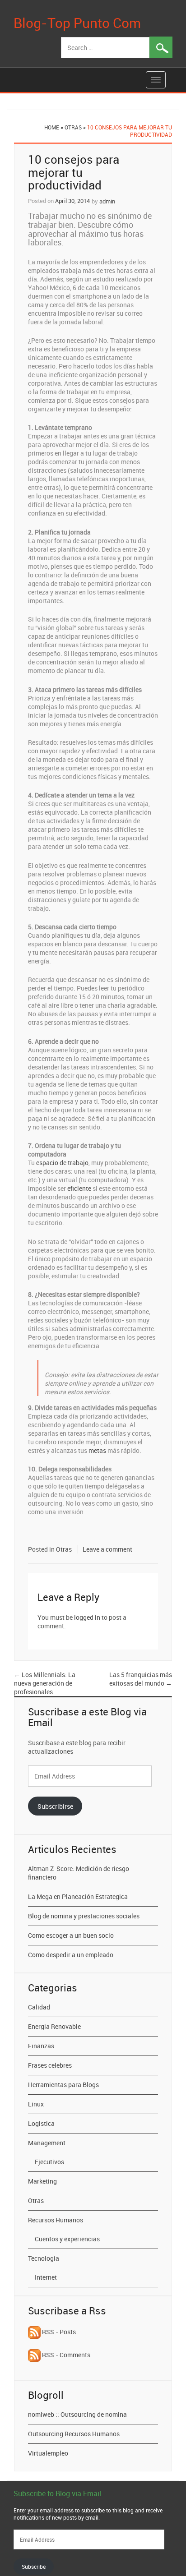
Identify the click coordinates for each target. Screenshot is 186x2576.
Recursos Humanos (56, 2220)
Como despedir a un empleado (71, 1955)
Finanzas (41, 2046)
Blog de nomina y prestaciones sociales (84, 1916)
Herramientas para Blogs (63, 2085)
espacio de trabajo (62, 1163)
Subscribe (34, 2567)
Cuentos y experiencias (67, 2239)
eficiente (79, 1188)
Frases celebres (50, 2065)
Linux (36, 2104)
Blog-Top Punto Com (77, 23)
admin (107, 201)
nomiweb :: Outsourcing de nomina (77, 2414)
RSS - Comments (65, 2355)
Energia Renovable (54, 2026)
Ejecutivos (49, 2162)
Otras (73, 127)
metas (97, 1450)
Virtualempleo (48, 2453)
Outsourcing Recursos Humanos (74, 2434)
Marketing (42, 2181)
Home (52, 127)
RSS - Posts (58, 2332)
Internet (46, 2277)
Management (47, 2143)
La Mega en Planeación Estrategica (78, 1896)
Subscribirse (55, 1806)
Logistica (41, 2123)
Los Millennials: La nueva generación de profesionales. (45, 1683)
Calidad (39, 2007)
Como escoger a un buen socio (71, 1935)
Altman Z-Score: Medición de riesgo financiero (79, 1873)
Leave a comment (107, 1549)
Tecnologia (44, 2258)
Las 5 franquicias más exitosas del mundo (141, 1679)
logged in (87, 1617)
